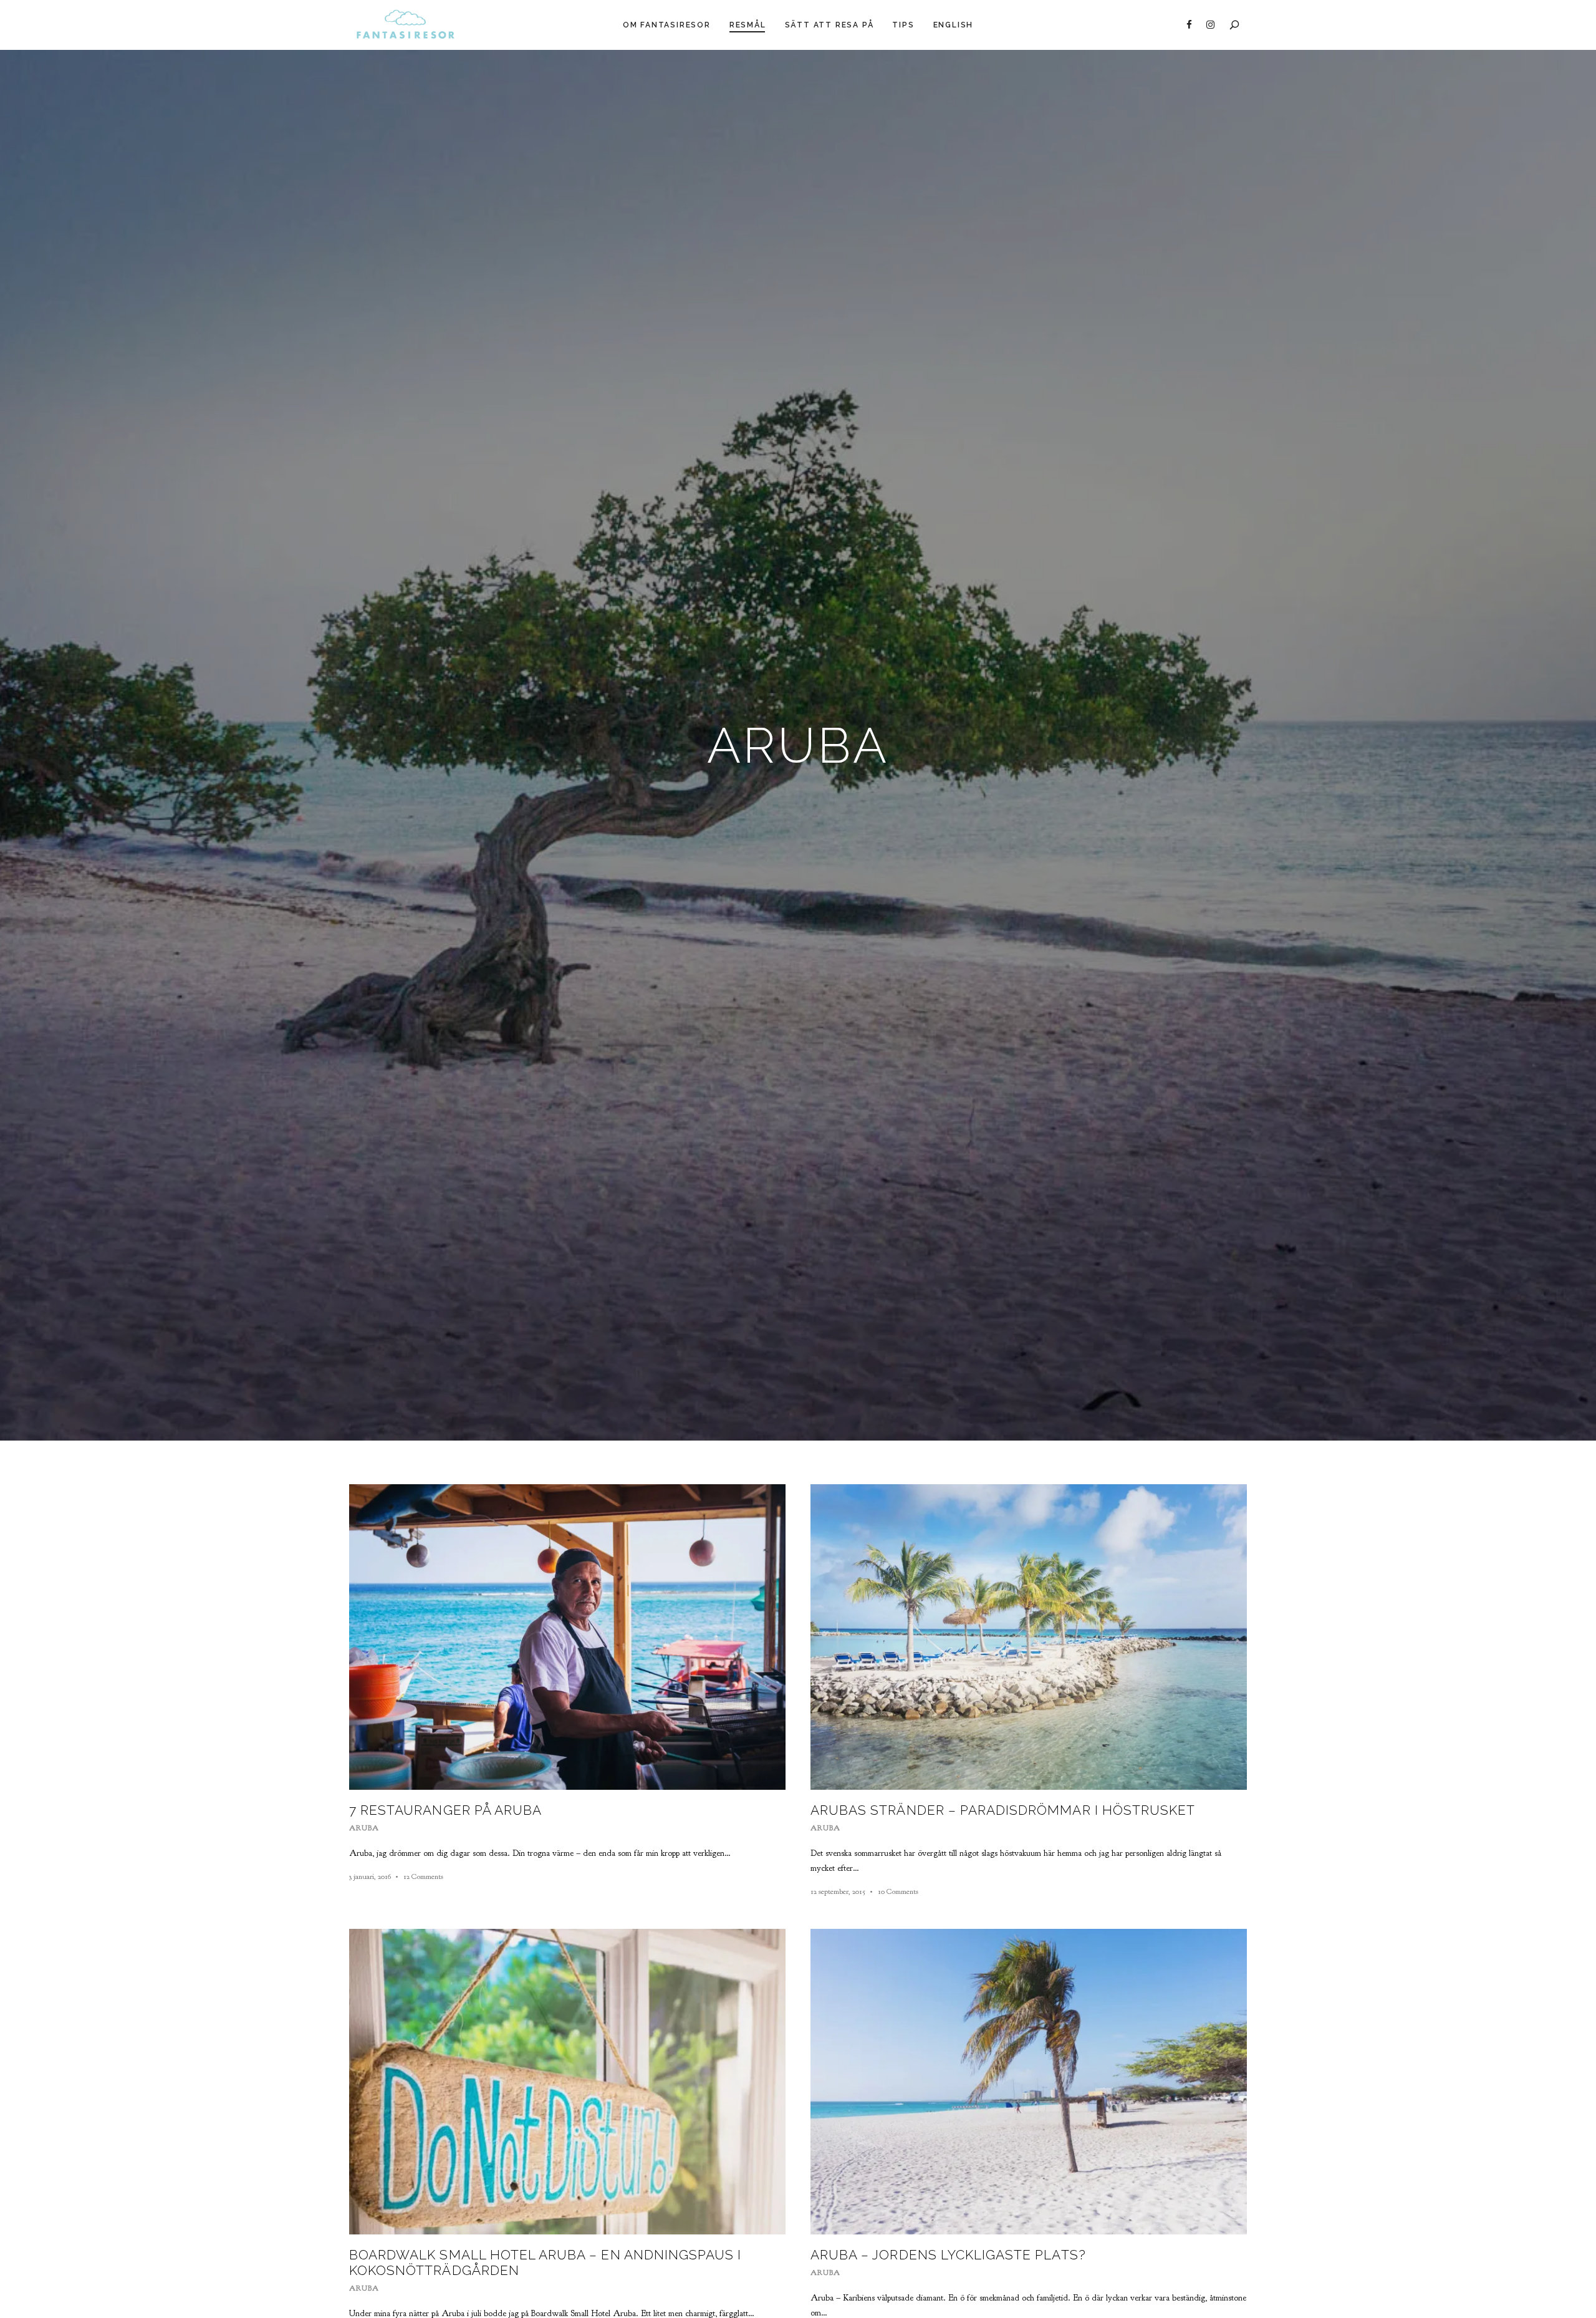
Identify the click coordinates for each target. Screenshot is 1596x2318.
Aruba (364, 1828)
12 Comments (423, 1876)
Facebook (1189, 25)
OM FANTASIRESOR (667, 25)
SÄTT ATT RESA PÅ (829, 25)
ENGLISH (954, 25)
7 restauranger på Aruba (445, 1810)
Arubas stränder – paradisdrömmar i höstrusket (1003, 1810)
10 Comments (898, 1891)
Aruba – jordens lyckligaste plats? (948, 2255)
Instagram (1210, 25)
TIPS (903, 25)
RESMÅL (748, 25)
